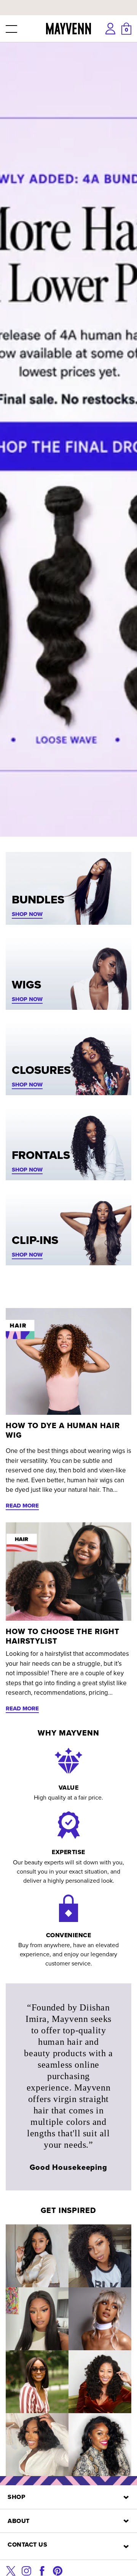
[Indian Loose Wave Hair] (100, 2319)
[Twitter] (11, 2570)
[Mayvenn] (69, 29)
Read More (22, 1506)
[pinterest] (58, 2570)
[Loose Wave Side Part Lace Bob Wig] (37, 2445)
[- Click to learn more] (68, 2)
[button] (11, 29)
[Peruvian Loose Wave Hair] (100, 2445)
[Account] (110, 29)
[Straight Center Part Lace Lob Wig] (37, 2382)
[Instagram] (26, 2570)
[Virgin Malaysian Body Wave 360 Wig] (37, 2256)
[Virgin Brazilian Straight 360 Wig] (37, 2319)
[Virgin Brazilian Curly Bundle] (100, 2256)
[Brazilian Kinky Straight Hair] (100, 2382)
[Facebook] (42, 2570)
